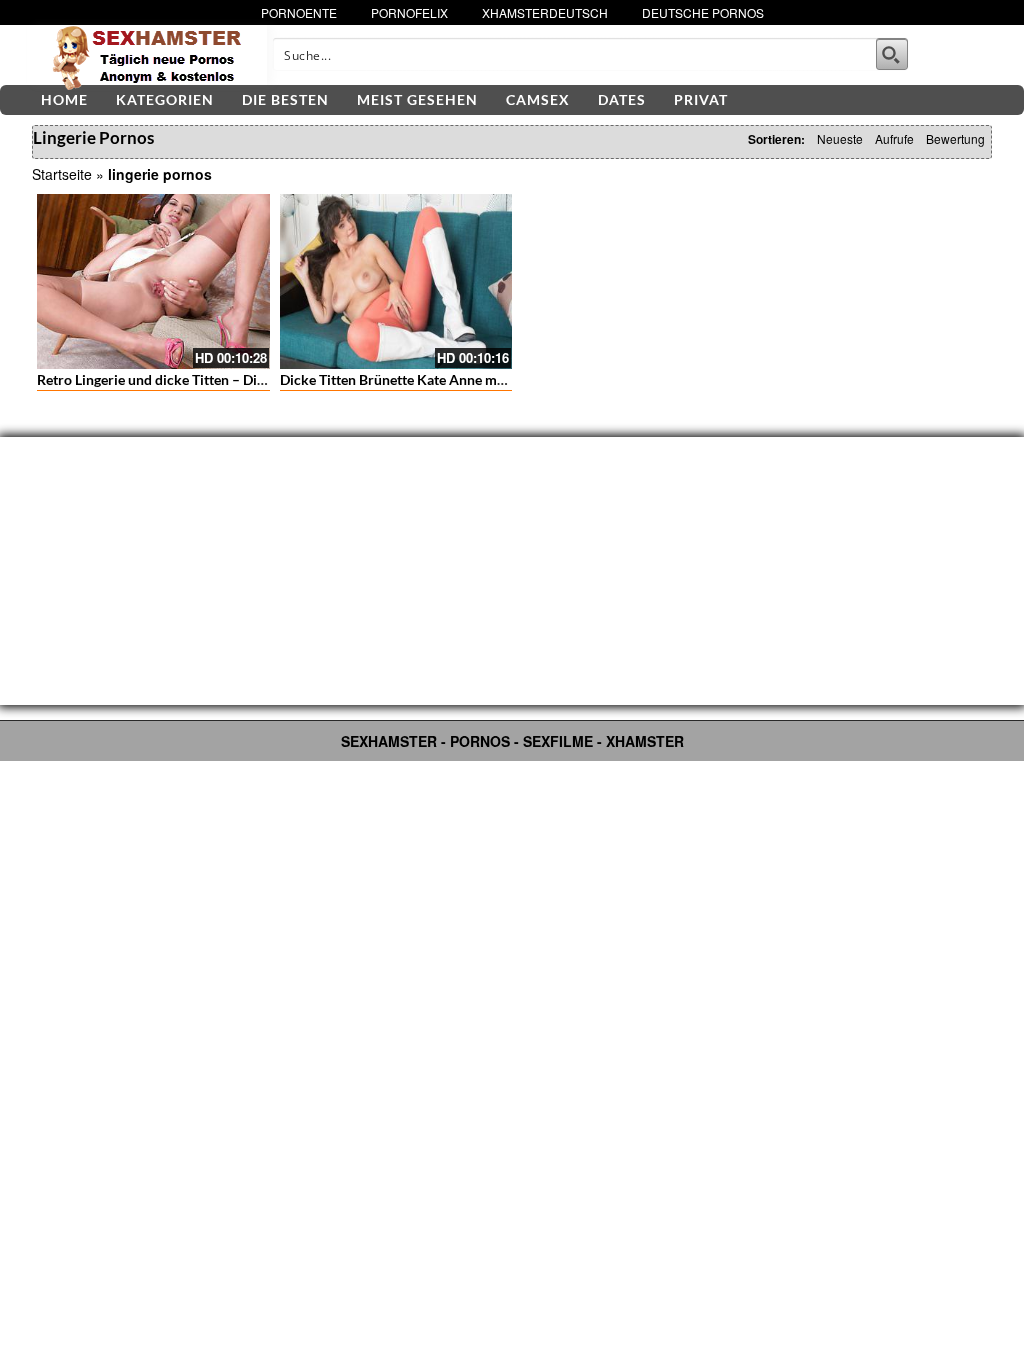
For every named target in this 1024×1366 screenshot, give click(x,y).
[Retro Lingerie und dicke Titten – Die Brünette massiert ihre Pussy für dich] (153, 281)
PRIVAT (701, 99)
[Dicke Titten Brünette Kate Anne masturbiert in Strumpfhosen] (396, 281)
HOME (64, 99)
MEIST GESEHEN (417, 99)
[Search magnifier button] (892, 54)
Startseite (62, 174)
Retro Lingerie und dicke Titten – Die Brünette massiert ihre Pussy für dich (267, 379)
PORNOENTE (299, 12)
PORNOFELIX (409, 12)
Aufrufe (894, 138)
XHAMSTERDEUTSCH (545, 12)
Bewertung (955, 138)
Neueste (840, 138)
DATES (622, 99)
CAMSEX (538, 99)
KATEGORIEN (165, 99)
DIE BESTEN (285, 99)
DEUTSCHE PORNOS (703, 12)
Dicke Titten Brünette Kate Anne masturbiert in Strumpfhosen (473, 379)
